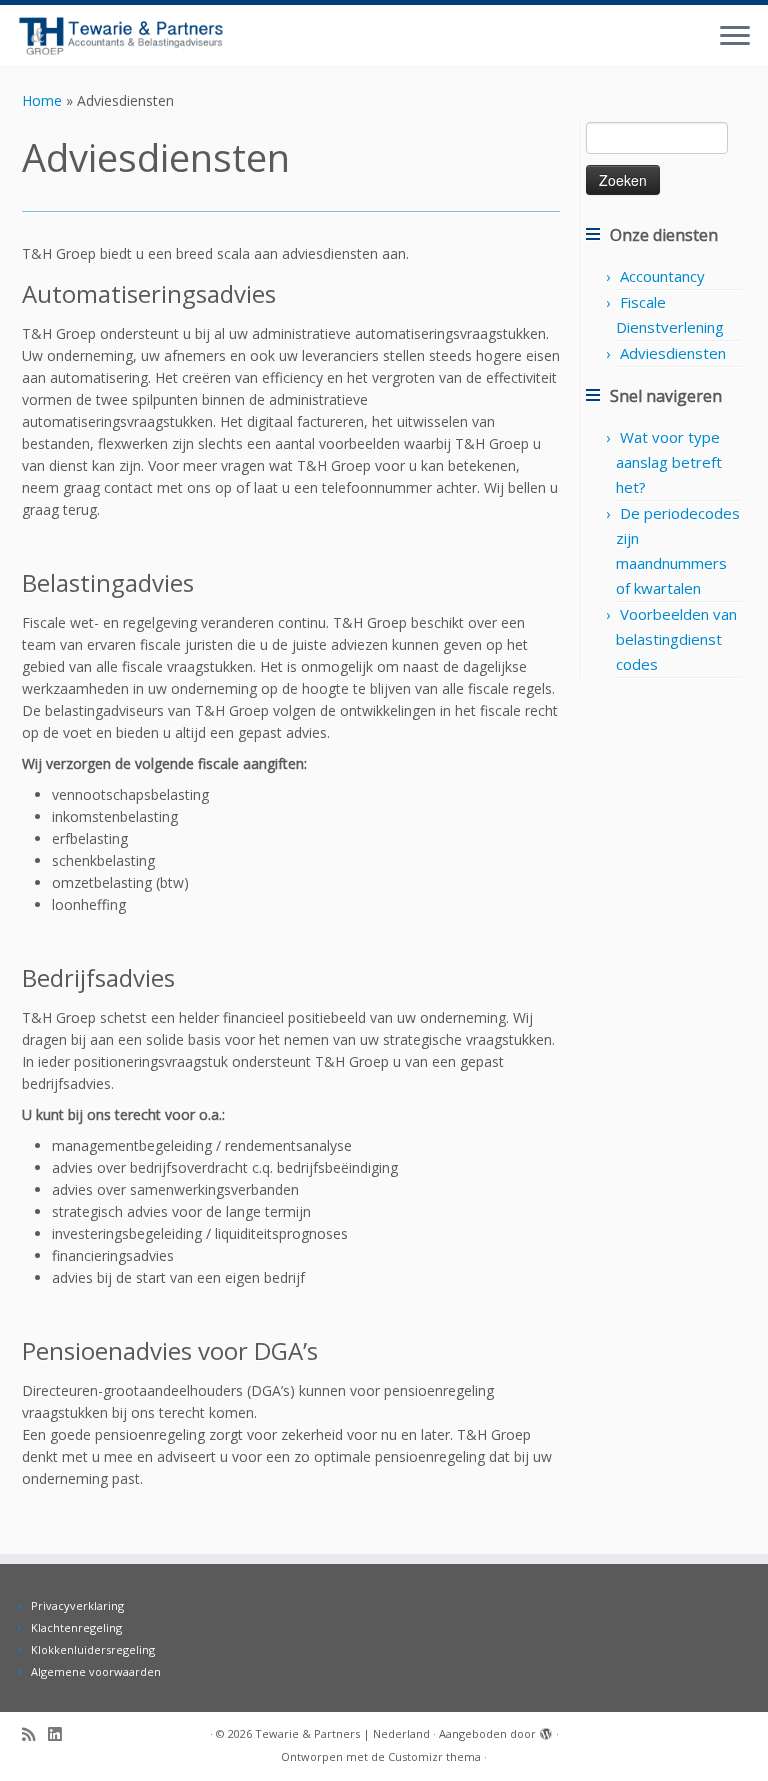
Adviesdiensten (673, 353)
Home (42, 100)
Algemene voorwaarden (96, 1671)
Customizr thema (434, 1756)
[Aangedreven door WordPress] (546, 1730)
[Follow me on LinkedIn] (61, 1734)
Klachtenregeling (76, 1627)
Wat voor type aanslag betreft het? (669, 462)
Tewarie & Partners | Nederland (342, 1733)
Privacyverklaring (77, 1605)
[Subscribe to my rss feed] (35, 1734)
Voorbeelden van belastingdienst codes (676, 639)
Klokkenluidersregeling (93, 1649)
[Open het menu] (735, 37)
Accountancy (662, 276)
